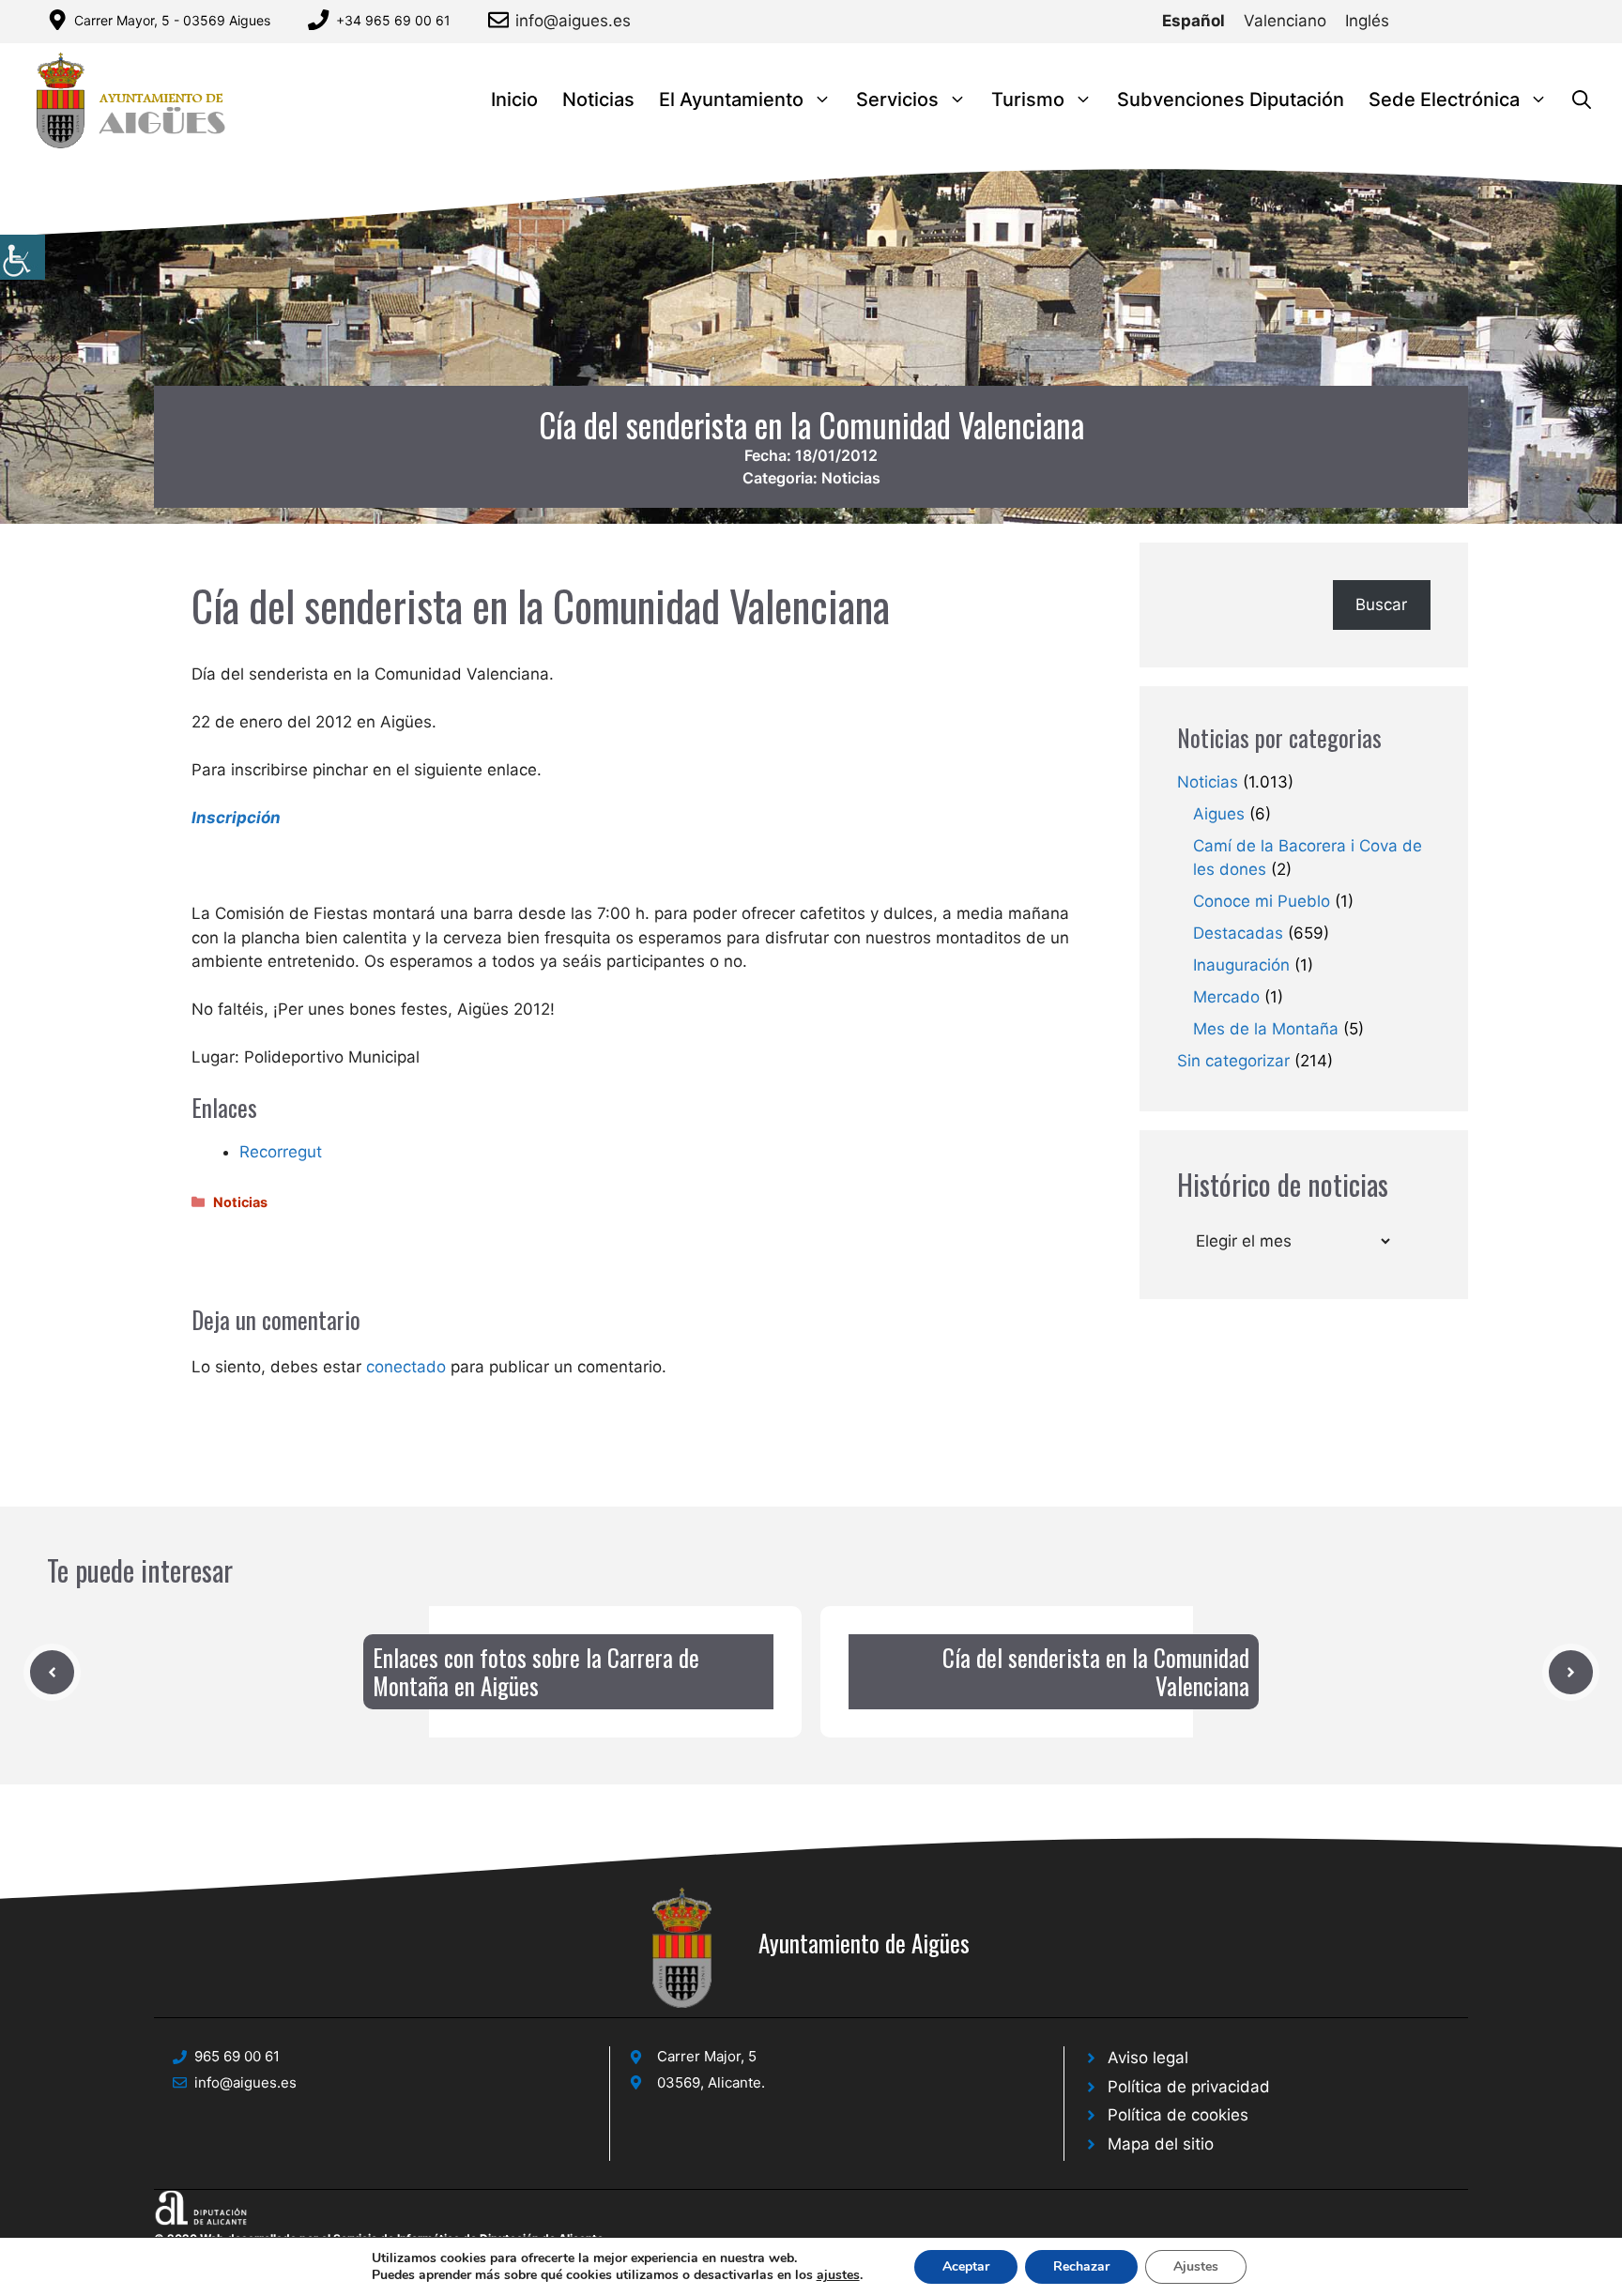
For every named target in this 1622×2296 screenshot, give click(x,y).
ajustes (838, 2275)
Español (1194, 21)
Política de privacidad (1189, 2087)
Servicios (897, 99)
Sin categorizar (1233, 1061)
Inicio (514, 99)
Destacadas (1238, 933)
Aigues (1219, 814)
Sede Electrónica (1444, 99)
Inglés (1367, 21)
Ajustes (1196, 2266)
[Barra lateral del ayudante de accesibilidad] (23, 257)
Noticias (598, 99)
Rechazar (1081, 2266)
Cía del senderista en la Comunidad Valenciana (1096, 1671)
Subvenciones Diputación (1231, 99)
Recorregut (281, 1152)
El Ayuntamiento (731, 99)
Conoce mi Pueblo (1262, 901)
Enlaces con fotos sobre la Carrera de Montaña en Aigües (536, 1671)
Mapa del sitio (1161, 2144)
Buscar (1381, 605)
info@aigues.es (573, 21)
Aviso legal (1148, 2058)
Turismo (1028, 99)
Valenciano (1285, 21)
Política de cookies (1178, 2115)
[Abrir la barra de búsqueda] (1582, 100)
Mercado (1226, 997)
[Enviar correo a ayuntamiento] (502, 20)
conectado (406, 1367)
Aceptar (966, 2266)
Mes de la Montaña (1266, 1029)
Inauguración (1241, 965)
